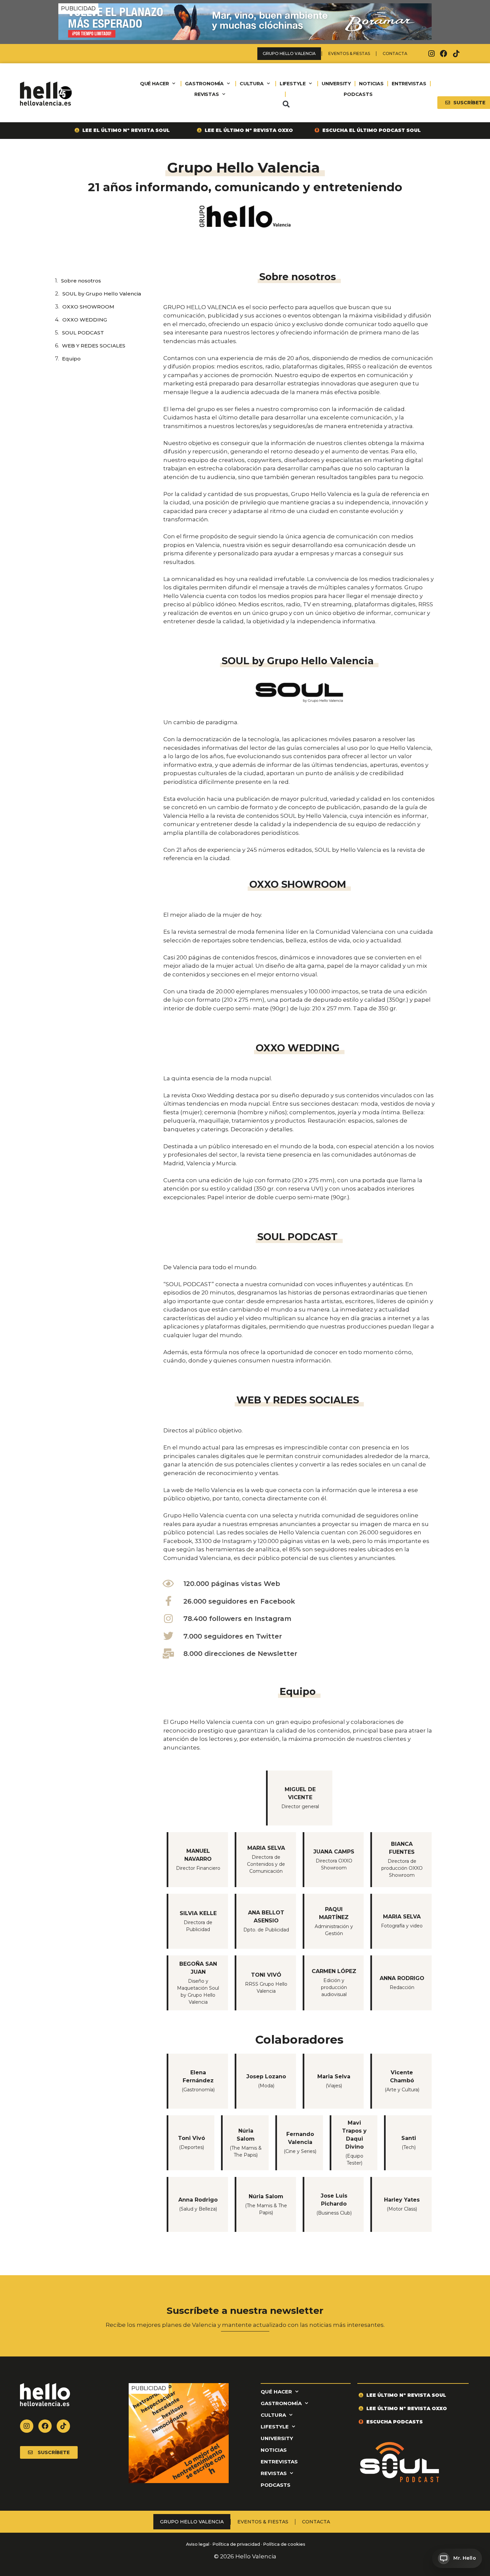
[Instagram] (431, 54)
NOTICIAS (371, 84)
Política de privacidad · (237, 2544)
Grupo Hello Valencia (289, 53)
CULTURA (252, 84)
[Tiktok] (456, 54)
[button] (286, 104)
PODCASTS (358, 94)
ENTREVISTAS (409, 84)
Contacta (395, 53)
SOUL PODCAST (83, 333)
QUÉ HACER (154, 84)
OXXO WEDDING (85, 320)
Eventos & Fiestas (349, 53)
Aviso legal (197, 2544)
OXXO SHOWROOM (88, 307)
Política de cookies (284, 2544)
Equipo (71, 359)
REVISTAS (206, 94)
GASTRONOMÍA (204, 84)
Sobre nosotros (81, 281)
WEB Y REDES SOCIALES (94, 346)
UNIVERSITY (336, 84)
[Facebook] (444, 54)
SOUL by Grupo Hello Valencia (102, 294)
